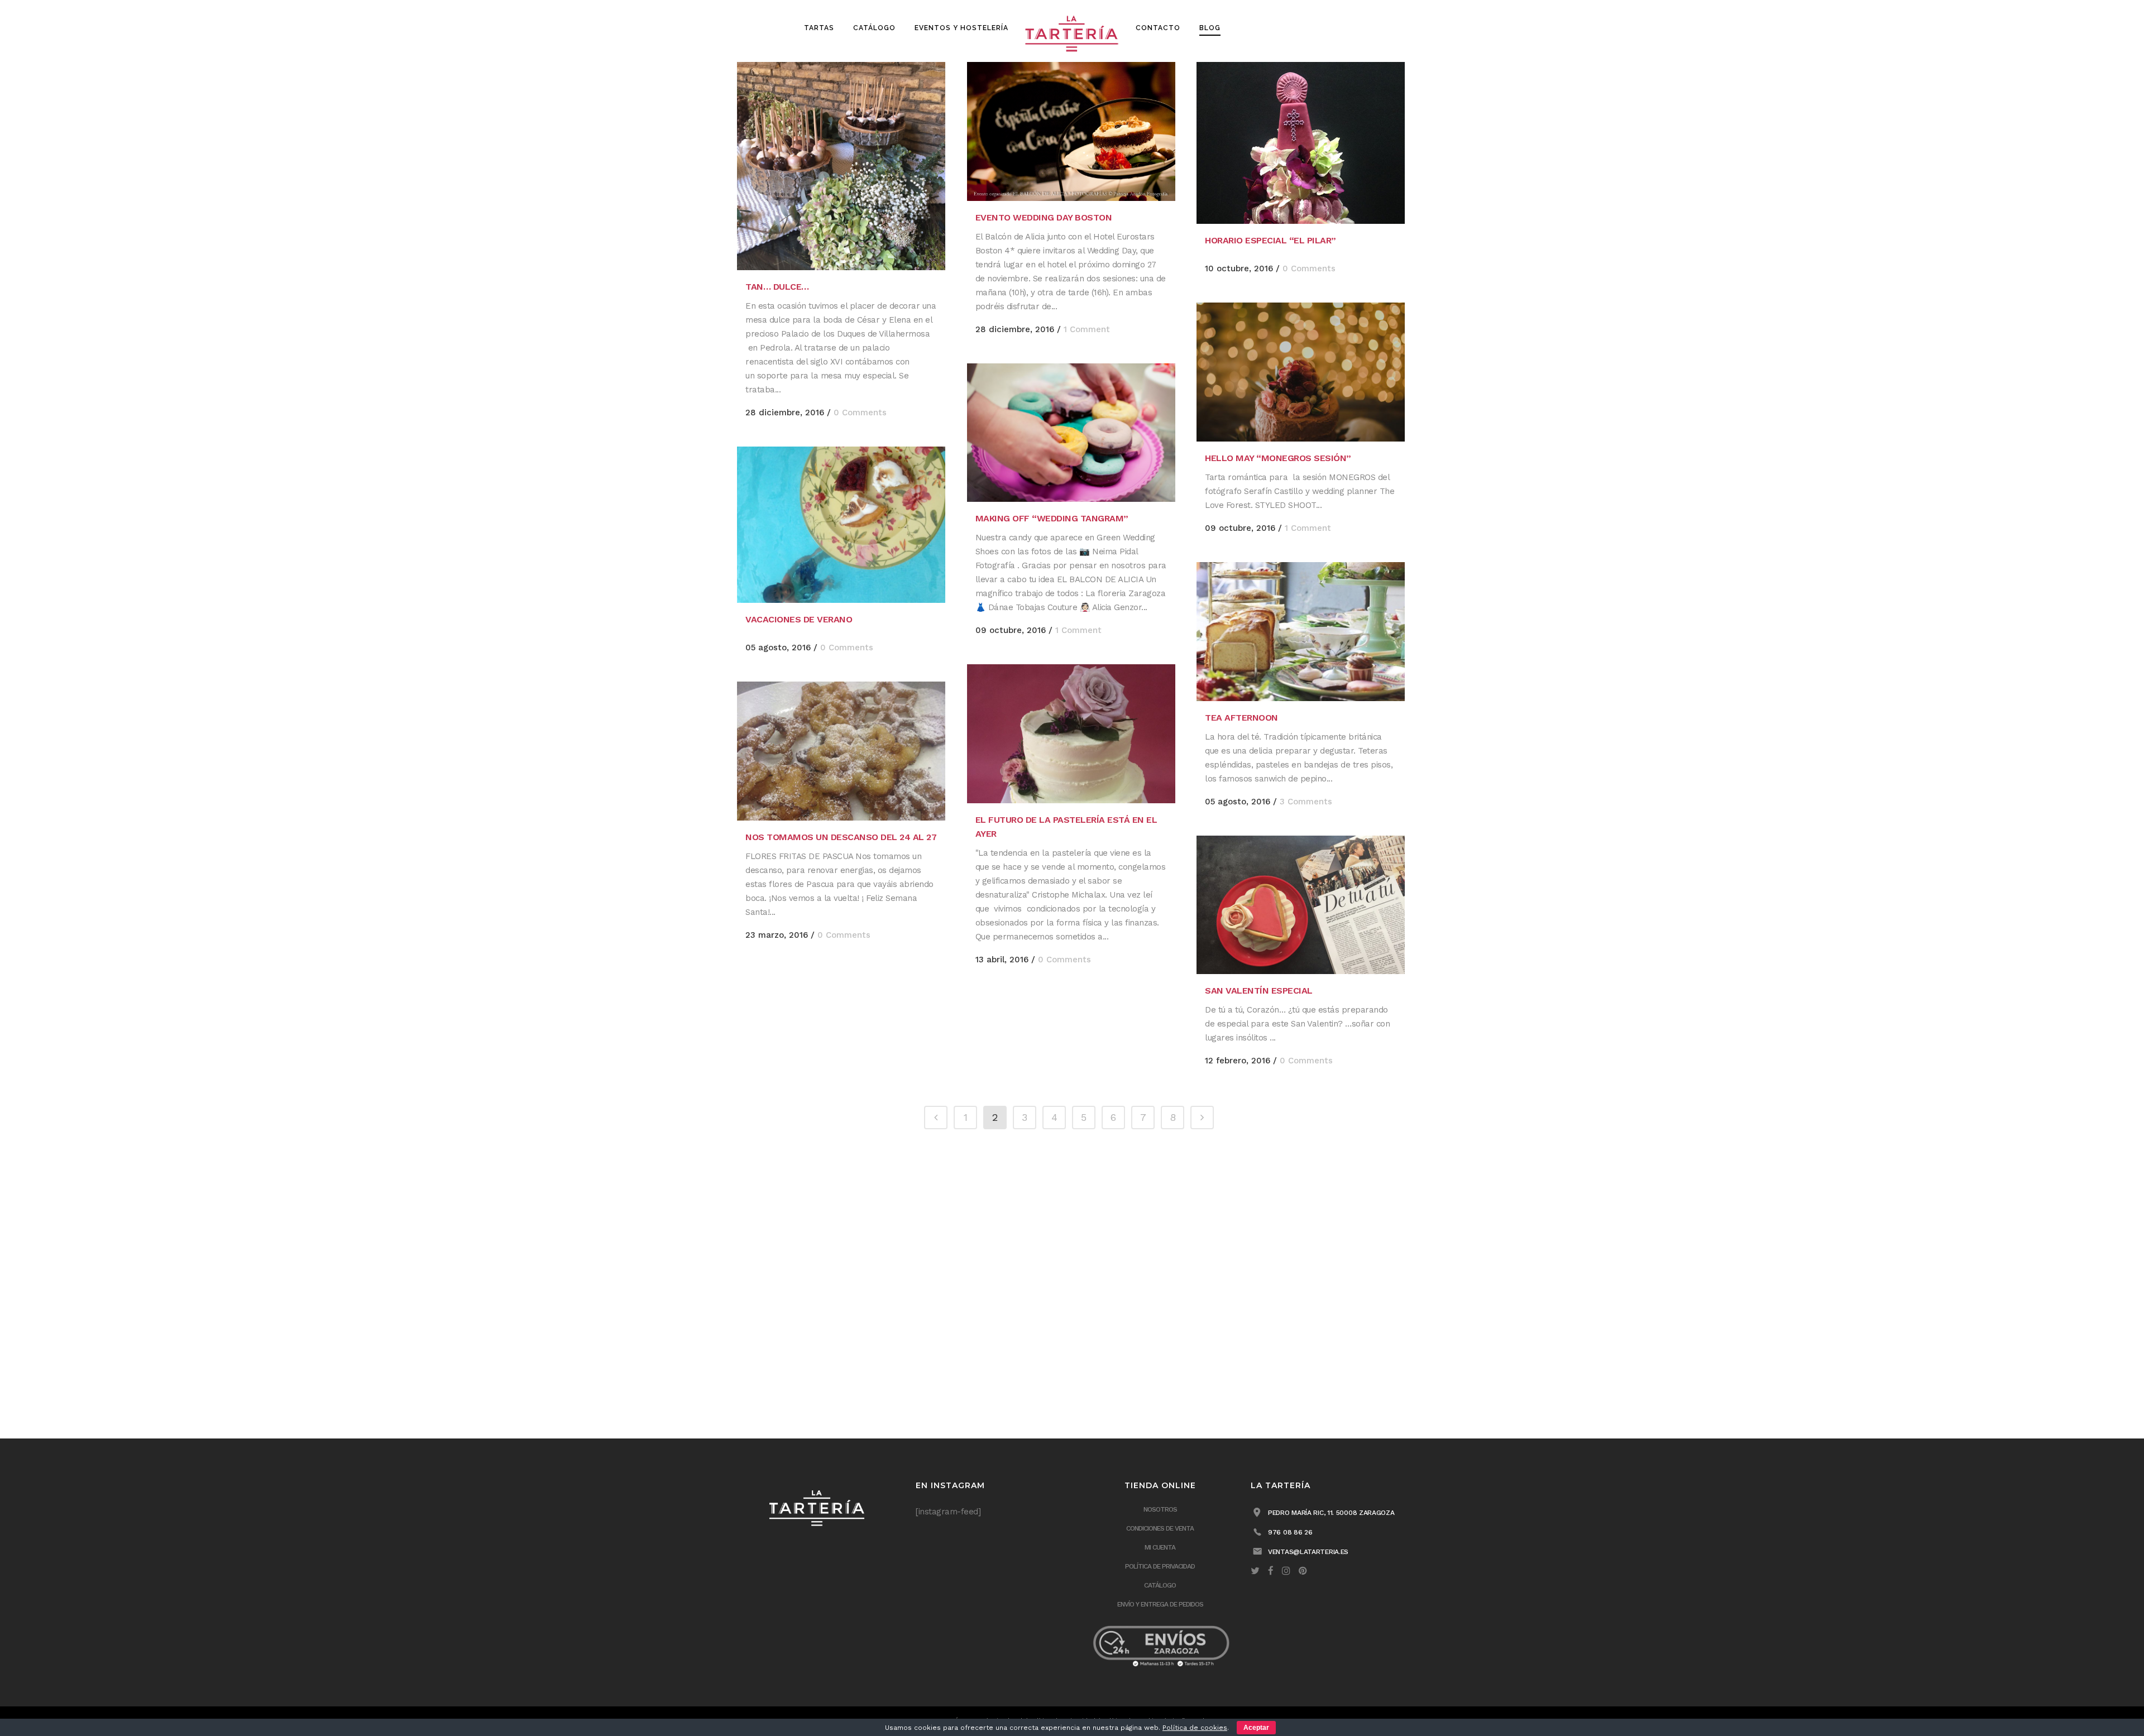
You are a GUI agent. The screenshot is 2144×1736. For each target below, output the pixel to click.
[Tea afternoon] (1301, 632)
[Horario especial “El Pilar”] (1301, 143)
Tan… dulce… (777, 287)
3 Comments (1306, 802)
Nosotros (1160, 1509)
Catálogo (1160, 1585)
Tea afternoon (1241, 718)
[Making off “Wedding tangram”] (1071, 433)
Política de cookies (1195, 1728)
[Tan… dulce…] (841, 166)
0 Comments (860, 413)
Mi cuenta (1160, 1547)
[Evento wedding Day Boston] (1071, 131)
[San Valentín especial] (1301, 905)
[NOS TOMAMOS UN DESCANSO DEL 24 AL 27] (841, 751)
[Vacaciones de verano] (841, 525)
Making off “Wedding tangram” (1052, 518)
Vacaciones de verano (799, 619)
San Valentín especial (1259, 991)
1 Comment (1087, 329)
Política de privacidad (1160, 1566)
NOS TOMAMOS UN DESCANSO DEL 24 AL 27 (841, 837)
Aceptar (1256, 1728)
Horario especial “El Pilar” (1270, 240)
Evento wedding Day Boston (1044, 217)
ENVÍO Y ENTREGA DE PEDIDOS (1160, 1604)
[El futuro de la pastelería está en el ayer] (1071, 734)
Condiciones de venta (1160, 1528)
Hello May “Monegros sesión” (1278, 458)
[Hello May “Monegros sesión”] (1301, 372)
